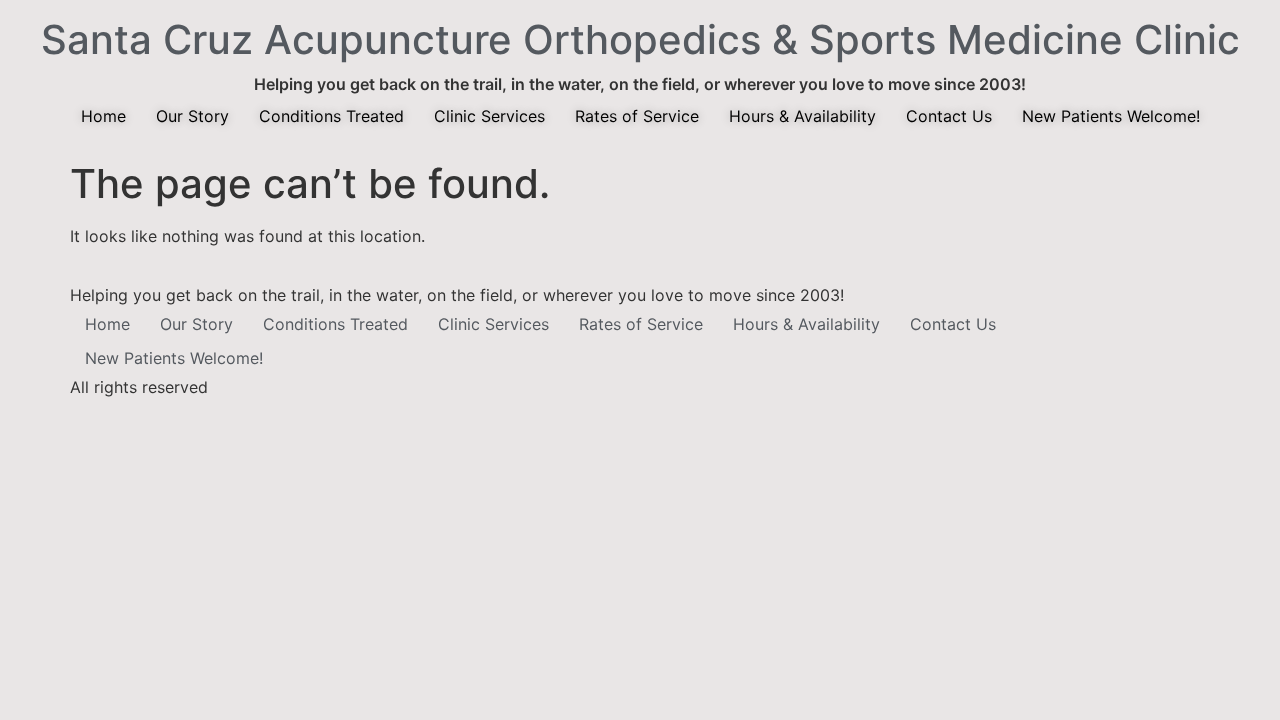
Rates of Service (637, 116)
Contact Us (949, 116)
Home (103, 116)
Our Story (192, 116)
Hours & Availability (802, 116)
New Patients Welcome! (1111, 116)
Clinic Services (489, 116)
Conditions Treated (331, 116)
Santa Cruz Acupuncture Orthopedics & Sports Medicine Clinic (640, 39)
